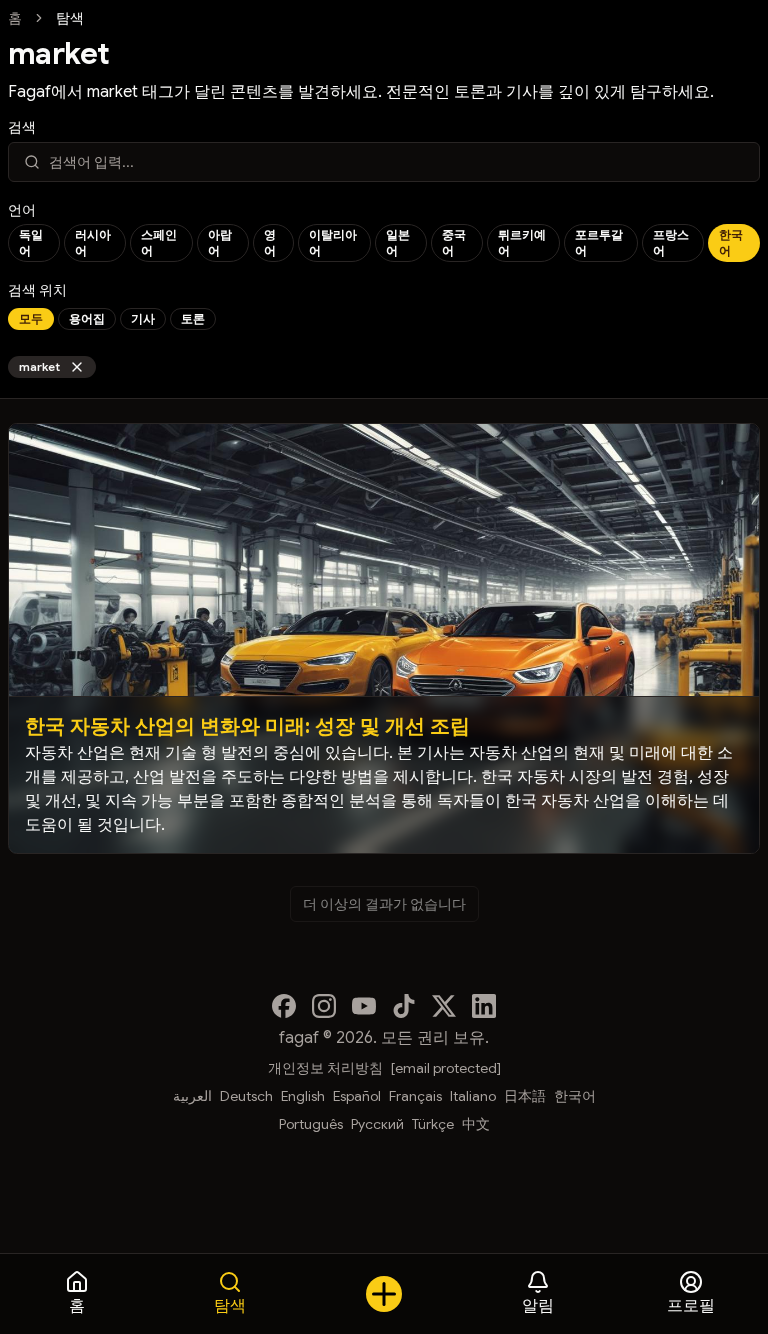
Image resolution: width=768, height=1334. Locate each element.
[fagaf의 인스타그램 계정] (324, 1006)
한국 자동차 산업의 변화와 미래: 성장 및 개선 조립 (247, 726)
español (357, 1096)
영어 (270, 242)
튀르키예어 (522, 242)
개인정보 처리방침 (325, 1068)
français (415, 1096)
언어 (22, 210)
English (303, 1096)
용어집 (87, 318)
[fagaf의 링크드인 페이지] (484, 1006)
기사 (143, 318)
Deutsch (246, 1096)
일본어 (398, 242)
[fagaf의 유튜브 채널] (364, 1006)
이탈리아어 (333, 242)
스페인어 (159, 242)
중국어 (454, 242)
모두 (31, 318)
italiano (473, 1096)
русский (377, 1124)
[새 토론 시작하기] (384, 1294)
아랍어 (220, 242)
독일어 (31, 242)
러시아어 (93, 242)
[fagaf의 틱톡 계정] (404, 1006)
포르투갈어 (599, 242)
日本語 (525, 1096)
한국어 (731, 242)
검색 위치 (37, 290)
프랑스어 (671, 242)
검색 (22, 127)
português (311, 1124)
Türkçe (433, 1124)
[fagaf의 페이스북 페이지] (284, 1006)
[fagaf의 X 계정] (444, 1006)
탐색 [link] (70, 18)
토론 (193, 318)
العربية (192, 1096)
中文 (476, 1124)
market (39, 366)
